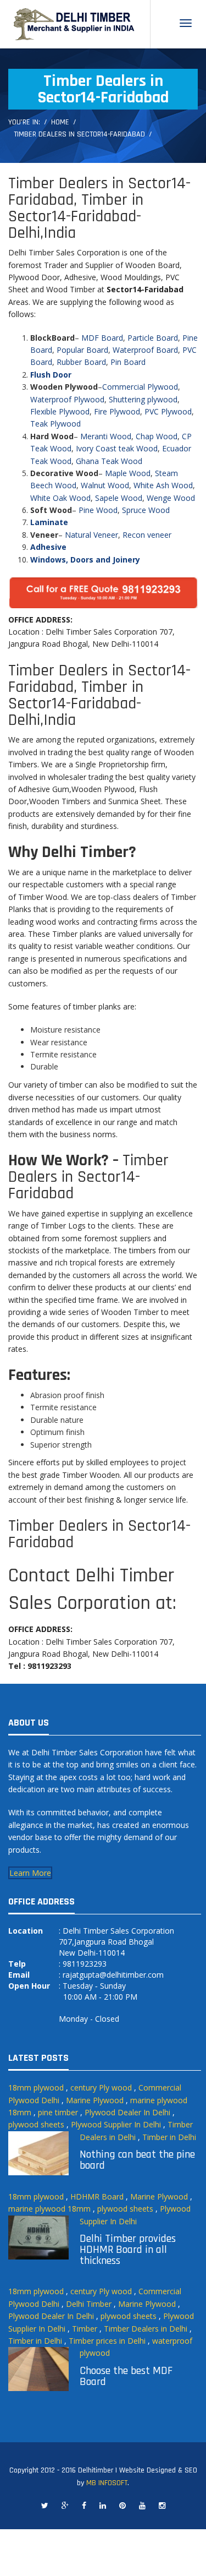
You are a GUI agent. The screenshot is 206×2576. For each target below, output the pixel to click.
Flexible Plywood (60, 411)
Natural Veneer (91, 535)
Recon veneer (147, 535)
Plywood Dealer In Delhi (127, 2112)
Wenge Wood (171, 498)
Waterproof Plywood (67, 399)
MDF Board (102, 338)
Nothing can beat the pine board (137, 2160)
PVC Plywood (168, 411)
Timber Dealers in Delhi (146, 2329)
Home (60, 122)
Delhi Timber (89, 2304)
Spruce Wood (146, 510)
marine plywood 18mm (49, 2209)
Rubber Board (81, 362)
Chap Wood (157, 436)
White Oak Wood (60, 498)
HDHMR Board (97, 2196)
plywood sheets (36, 2124)
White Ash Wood (163, 485)
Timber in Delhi (169, 2137)
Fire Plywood (117, 411)
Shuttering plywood (143, 399)
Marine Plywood (95, 2100)
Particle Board (153, 338)
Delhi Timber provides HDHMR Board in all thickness (128, 2250)
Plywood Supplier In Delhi (116, 2124)
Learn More (30, 1873)
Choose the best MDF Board (126, 2376)
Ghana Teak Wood (109, 461)
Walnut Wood (105, 485)
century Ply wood (101, 2087)
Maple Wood (128, 473)
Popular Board (82, 350)
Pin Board (128, 362)
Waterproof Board (145, 350)
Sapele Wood (119, 498)
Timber (85, 2329)
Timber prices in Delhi (107, 2341)
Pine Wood (98, 510)
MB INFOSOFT (107, 2483)
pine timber (58, 2112)
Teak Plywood (55, 424)
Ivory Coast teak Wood (117, 448)
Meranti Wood (106, 436)
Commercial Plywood (140, 387)
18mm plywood (36, 2087)
